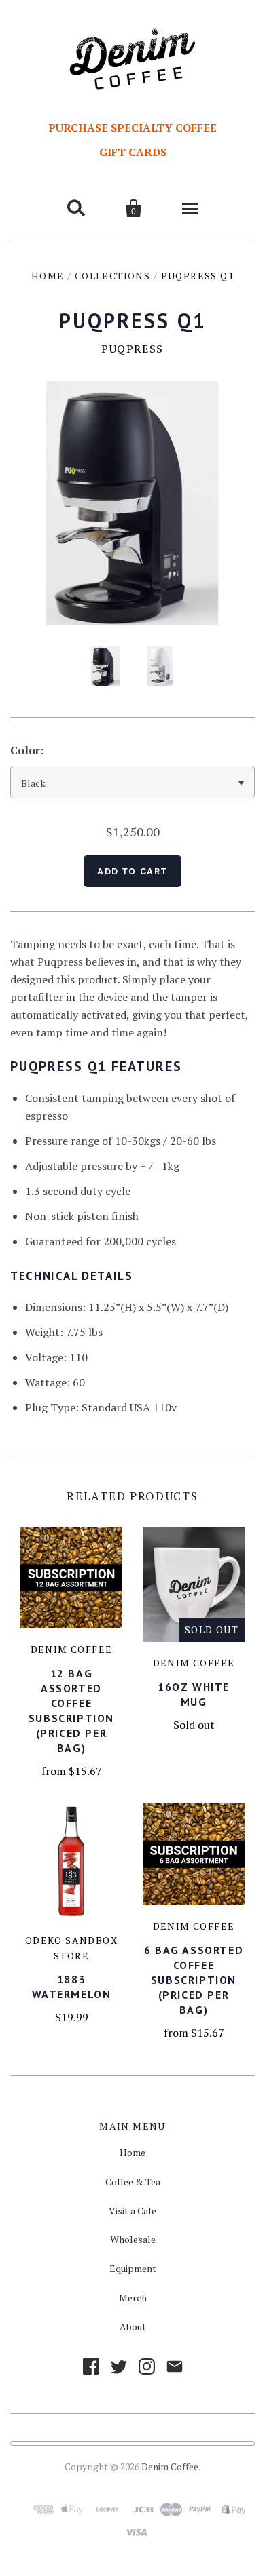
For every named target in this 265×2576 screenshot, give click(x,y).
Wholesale (133, 2239)
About (133, 2327)
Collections (112, 276)
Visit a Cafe (132, 2211)
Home (48, 276)
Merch (133, 2298)
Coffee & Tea (133, 2182)
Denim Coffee (170, 2466)
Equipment (133, 2268)
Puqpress (132, 349)
